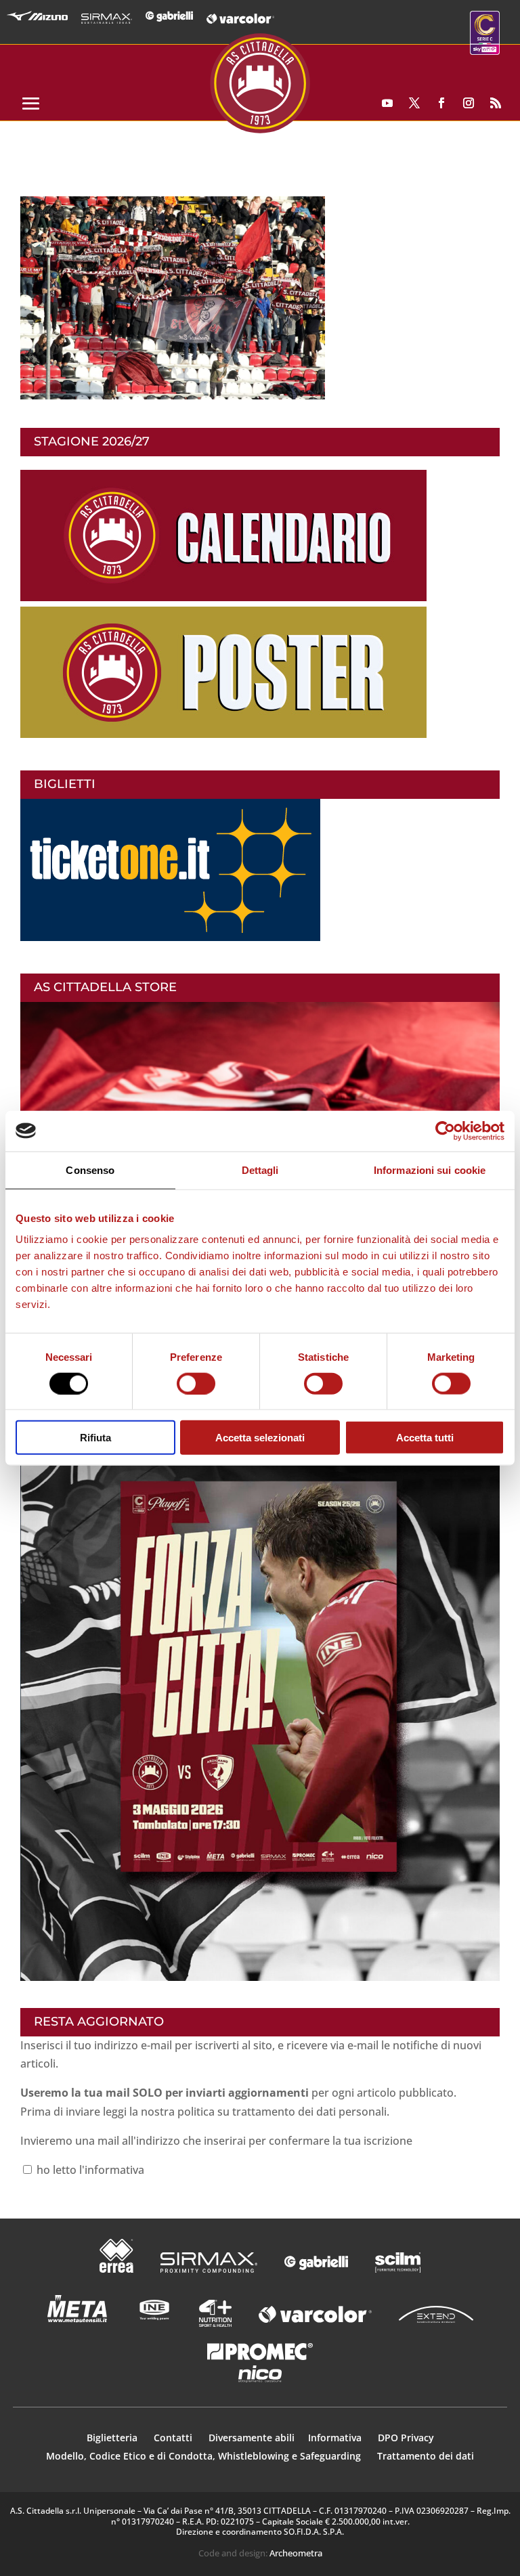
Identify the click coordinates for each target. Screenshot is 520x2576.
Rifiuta (95, 1438)
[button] (173, 298)
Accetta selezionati (260, 1438)
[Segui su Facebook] (441, 103)
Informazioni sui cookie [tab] (430, 1170)
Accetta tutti (425, 1438)
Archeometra (296, 2553)
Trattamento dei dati (426, 2456)
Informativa (336, 2438)
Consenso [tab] (90, 1170)
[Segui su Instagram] (469, 103)
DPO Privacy (406, 2438)
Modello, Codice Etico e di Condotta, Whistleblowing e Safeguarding (203, 2456)
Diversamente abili (252, 2438)
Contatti (174, 2438)
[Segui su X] (414, 103)
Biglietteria (112, 2438)
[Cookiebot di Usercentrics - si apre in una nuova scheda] (445, 1131)
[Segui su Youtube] (387, 103)
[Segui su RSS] (496, 103)
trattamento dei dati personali (309, 2112)
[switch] (196, 1383)
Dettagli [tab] (260, 1170)
